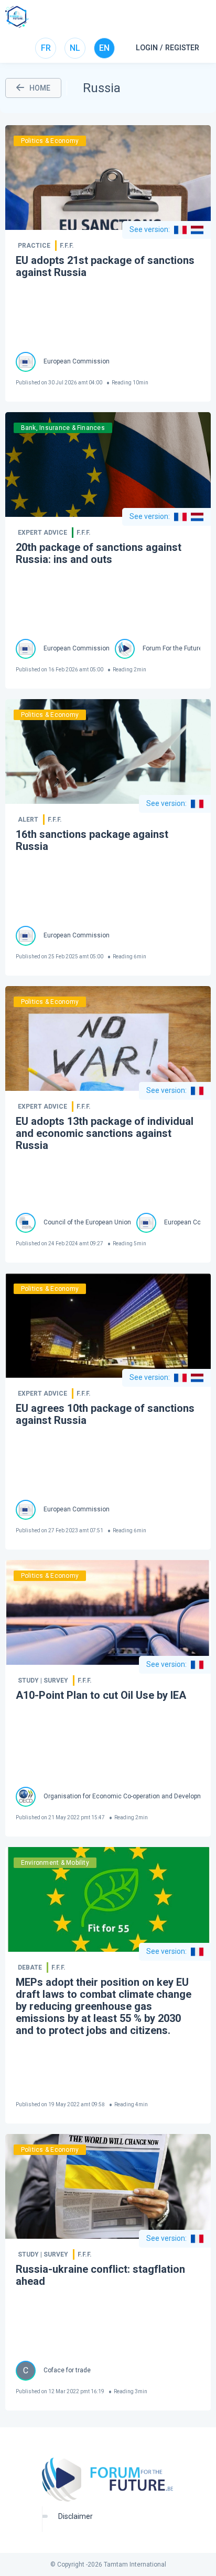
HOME (40, 88)
